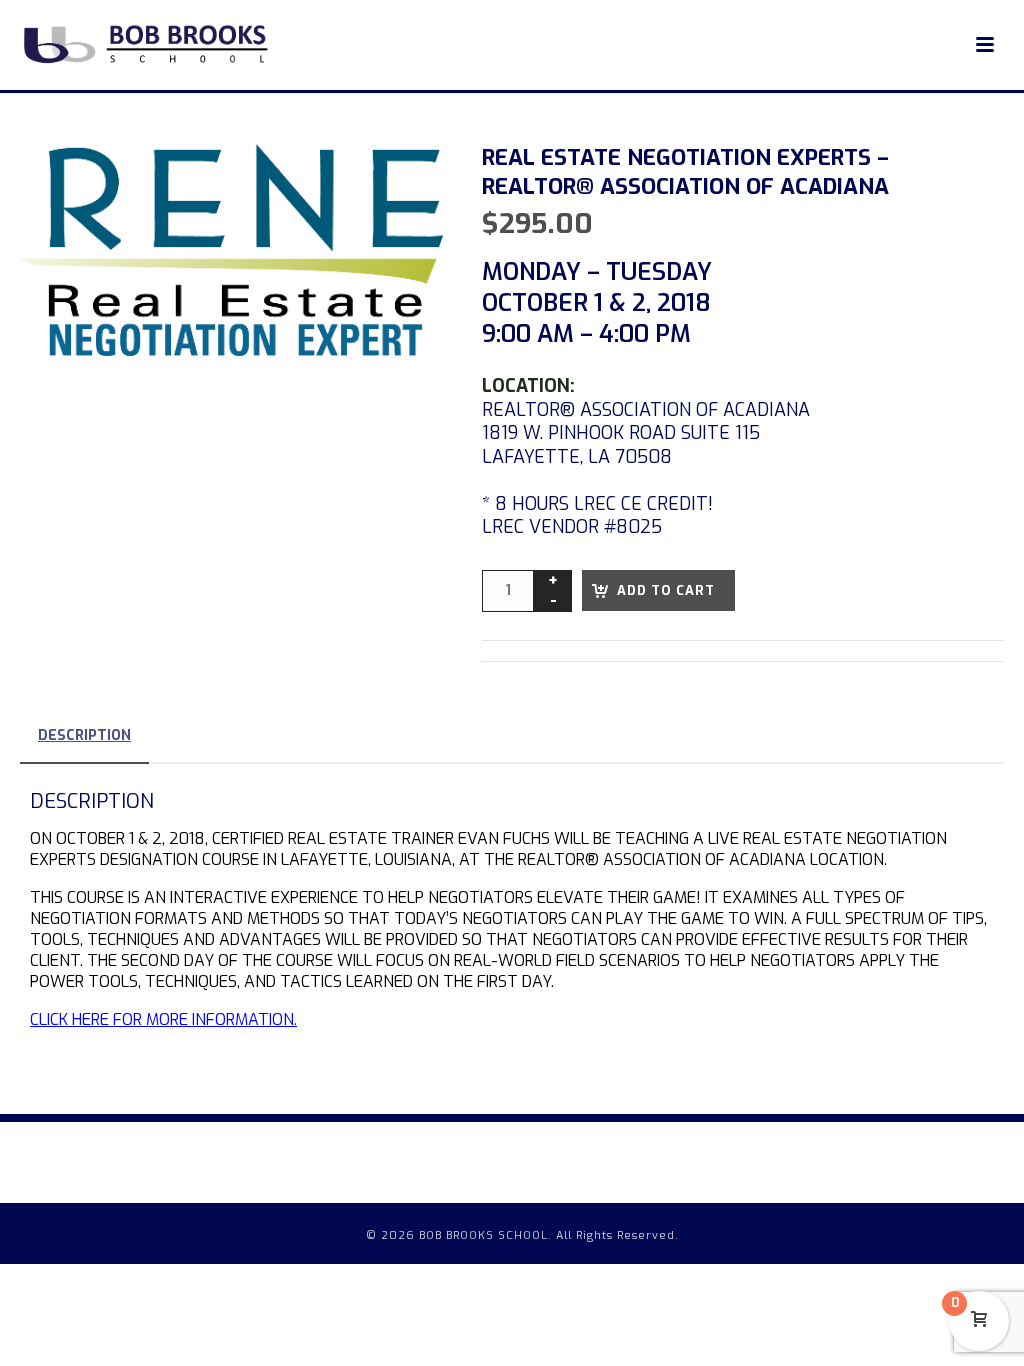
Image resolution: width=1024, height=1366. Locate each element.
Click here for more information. (163, 1019)
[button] (404, 183)
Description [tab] (84, 735)
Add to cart (666, 590)
